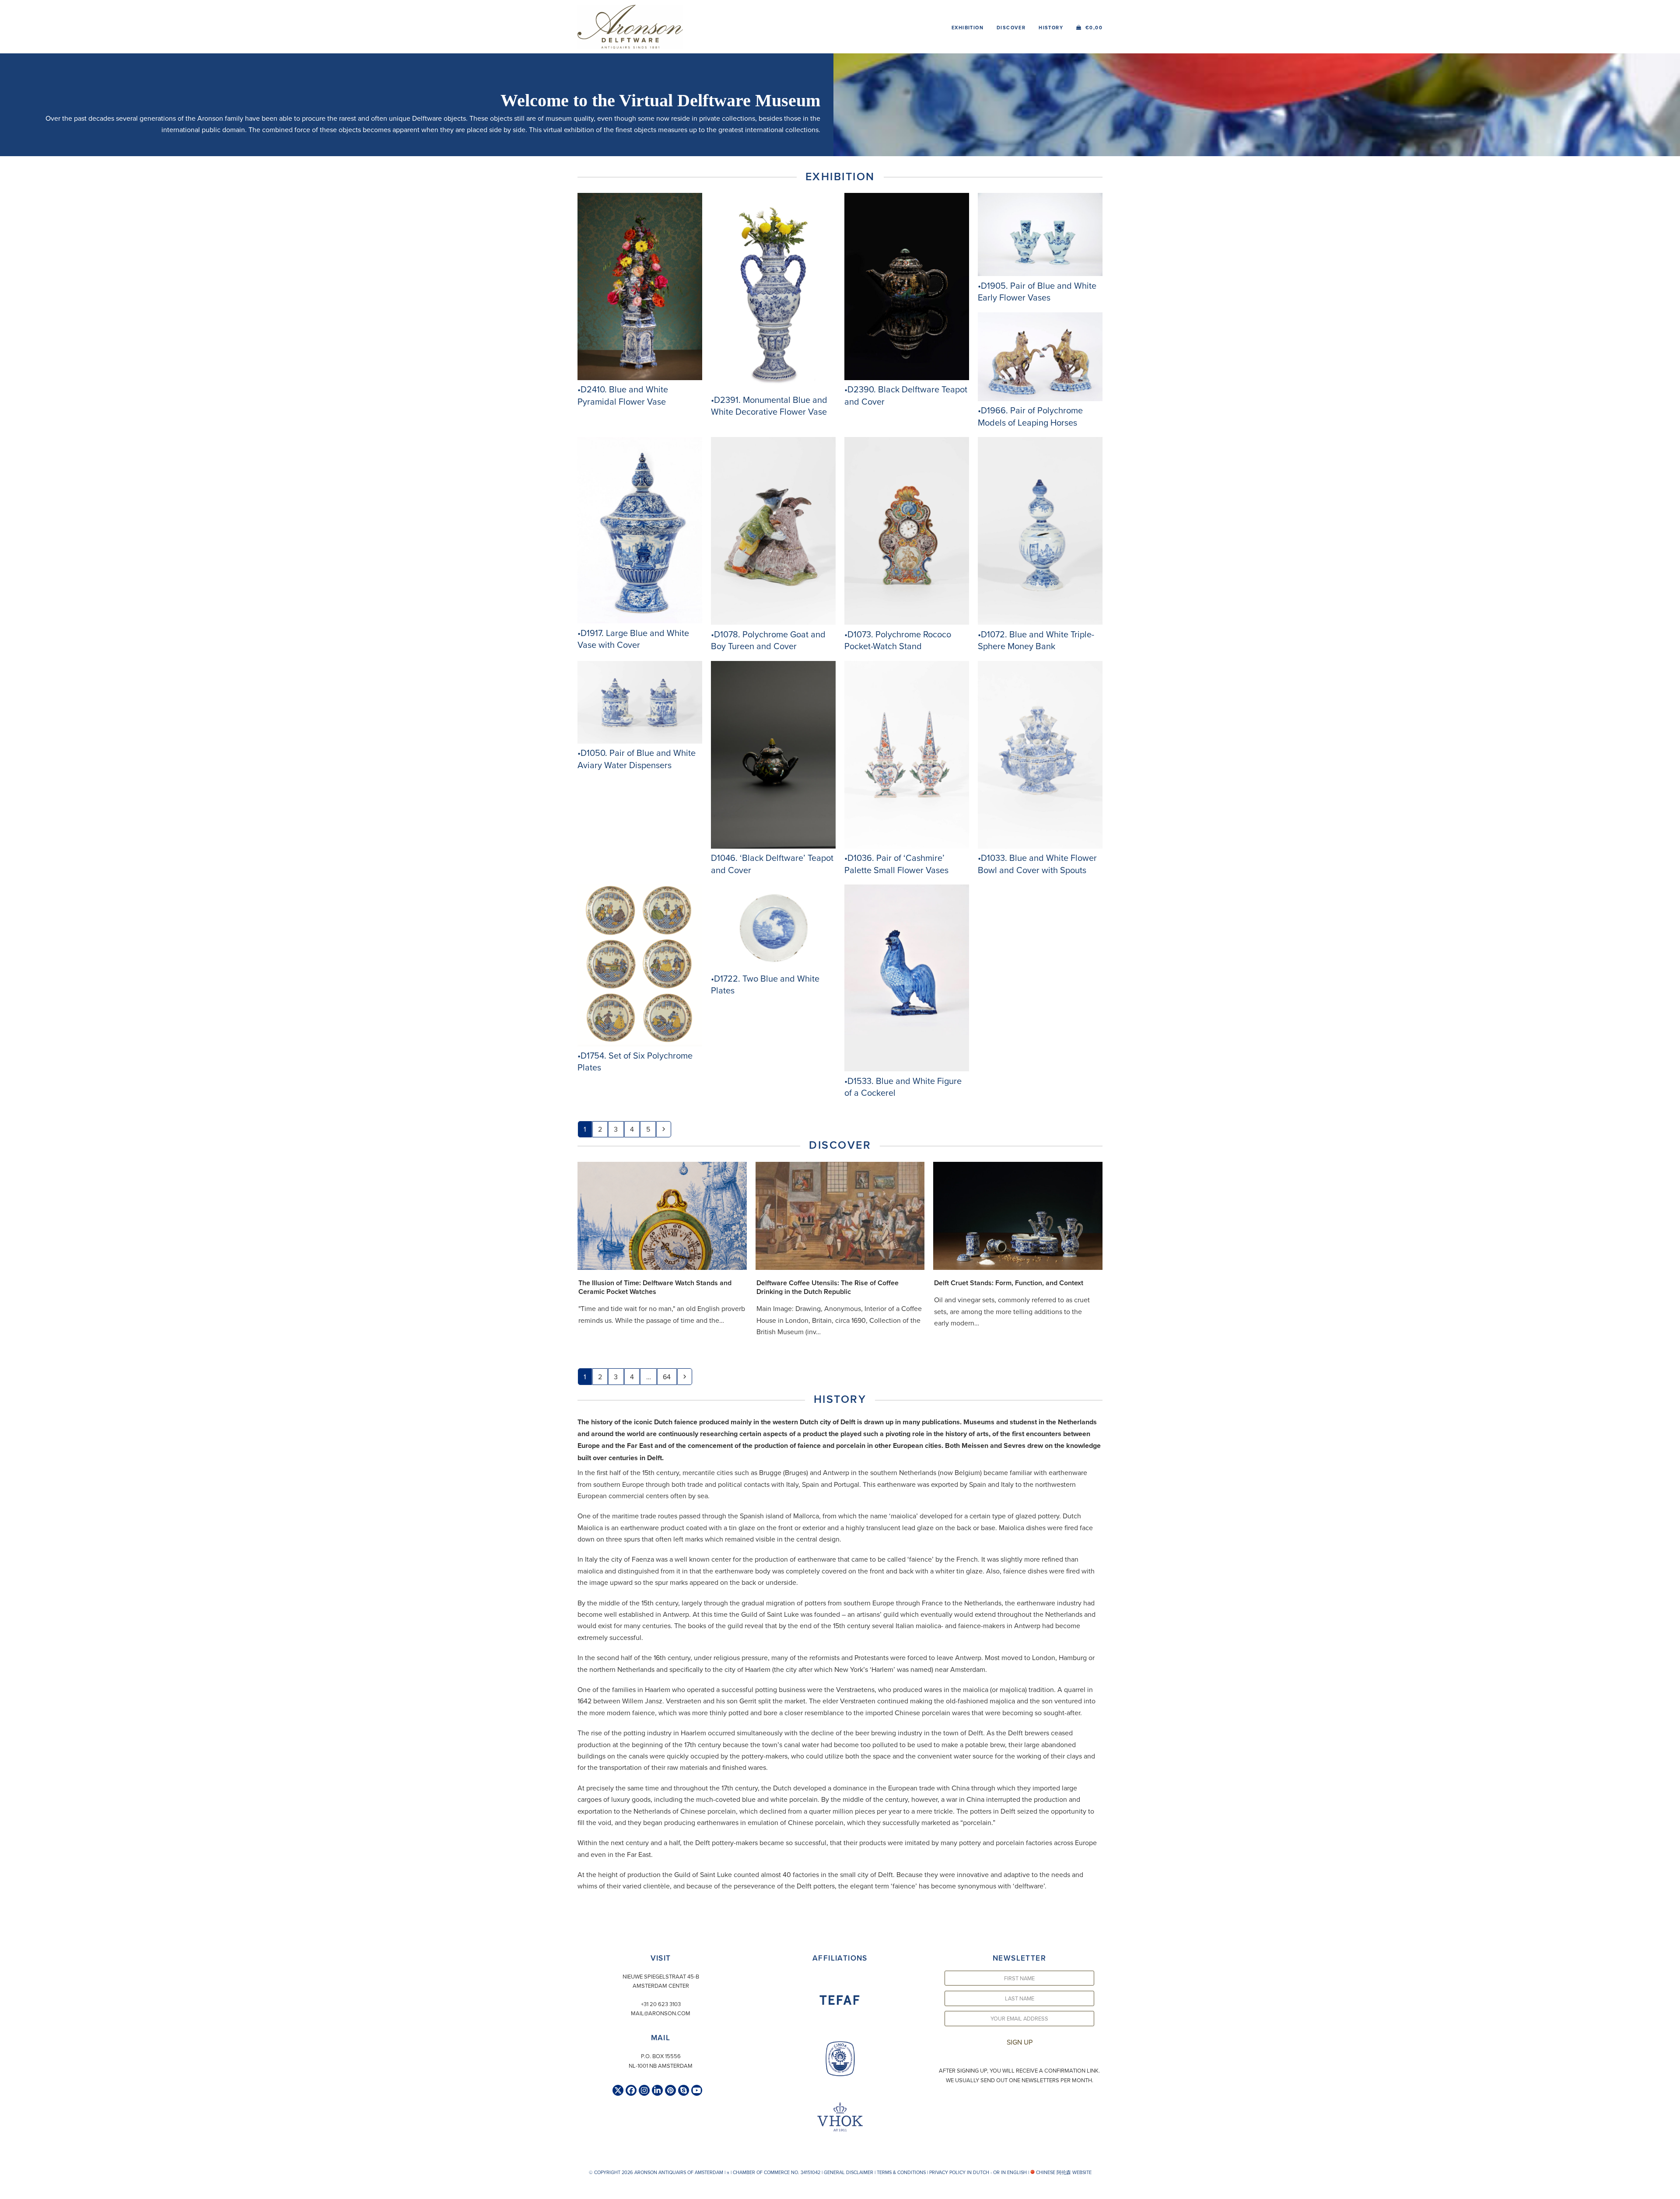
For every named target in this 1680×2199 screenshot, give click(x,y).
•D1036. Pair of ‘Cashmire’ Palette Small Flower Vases (896, 864)
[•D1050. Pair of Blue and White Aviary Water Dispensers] (640, 741)
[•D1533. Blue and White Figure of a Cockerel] (907, 1069)
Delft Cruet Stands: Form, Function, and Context (1009, 1283)
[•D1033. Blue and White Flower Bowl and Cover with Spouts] (1040, 846)
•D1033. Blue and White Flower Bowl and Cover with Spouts (1037, 864)
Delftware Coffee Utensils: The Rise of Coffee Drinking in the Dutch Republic (828, 1287)
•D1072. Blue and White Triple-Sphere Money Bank (1036, 640)
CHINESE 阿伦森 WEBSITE (1063, 2172)
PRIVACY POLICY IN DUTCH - (961, 2172)
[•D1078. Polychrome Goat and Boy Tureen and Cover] (773, 622)
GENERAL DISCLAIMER (849, 2172)
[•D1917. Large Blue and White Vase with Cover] (640, 621)
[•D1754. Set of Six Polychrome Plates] (640, 1044)
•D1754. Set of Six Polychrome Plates (635, 1061)
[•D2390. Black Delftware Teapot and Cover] (907, 378)
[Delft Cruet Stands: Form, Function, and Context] (1018, 1215)
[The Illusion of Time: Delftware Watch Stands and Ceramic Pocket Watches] (662, 1215)
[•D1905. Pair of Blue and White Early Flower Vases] (1040, 273)
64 (669, 1376)
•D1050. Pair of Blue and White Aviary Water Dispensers (637, 759)
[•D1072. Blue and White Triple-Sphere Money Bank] (1040, 622)
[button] (1089, 27)
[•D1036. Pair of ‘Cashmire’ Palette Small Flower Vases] (907, 846)
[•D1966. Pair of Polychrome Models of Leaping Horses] (1040, 399)
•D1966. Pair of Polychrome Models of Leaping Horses (1030, 416)
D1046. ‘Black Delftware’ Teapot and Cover (772, 864)
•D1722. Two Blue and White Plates (765, 984)
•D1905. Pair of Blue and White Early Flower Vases (1037, 292)
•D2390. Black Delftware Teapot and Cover (906, 395)
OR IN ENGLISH (1010, 2172)
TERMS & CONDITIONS (901, 2172)
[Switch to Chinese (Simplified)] (8, 2190)
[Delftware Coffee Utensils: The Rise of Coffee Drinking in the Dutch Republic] (840, 1215)
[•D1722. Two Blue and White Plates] (773, 966)
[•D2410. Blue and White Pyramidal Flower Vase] (640, 378)
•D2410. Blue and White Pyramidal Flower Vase (623, 395)
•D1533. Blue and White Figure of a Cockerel (903, 1087)
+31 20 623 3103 (661, 2004)
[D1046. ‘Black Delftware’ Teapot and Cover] (773, 846)
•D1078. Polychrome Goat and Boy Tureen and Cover (768, 640)
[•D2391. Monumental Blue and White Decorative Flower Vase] (773, 388)
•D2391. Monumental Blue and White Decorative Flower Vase (769, 406)
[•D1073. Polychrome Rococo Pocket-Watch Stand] (907, 622)
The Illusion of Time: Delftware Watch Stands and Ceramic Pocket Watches (655, 1287)
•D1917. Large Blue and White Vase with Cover (633, 639)
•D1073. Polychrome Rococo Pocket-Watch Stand (898, 640)
